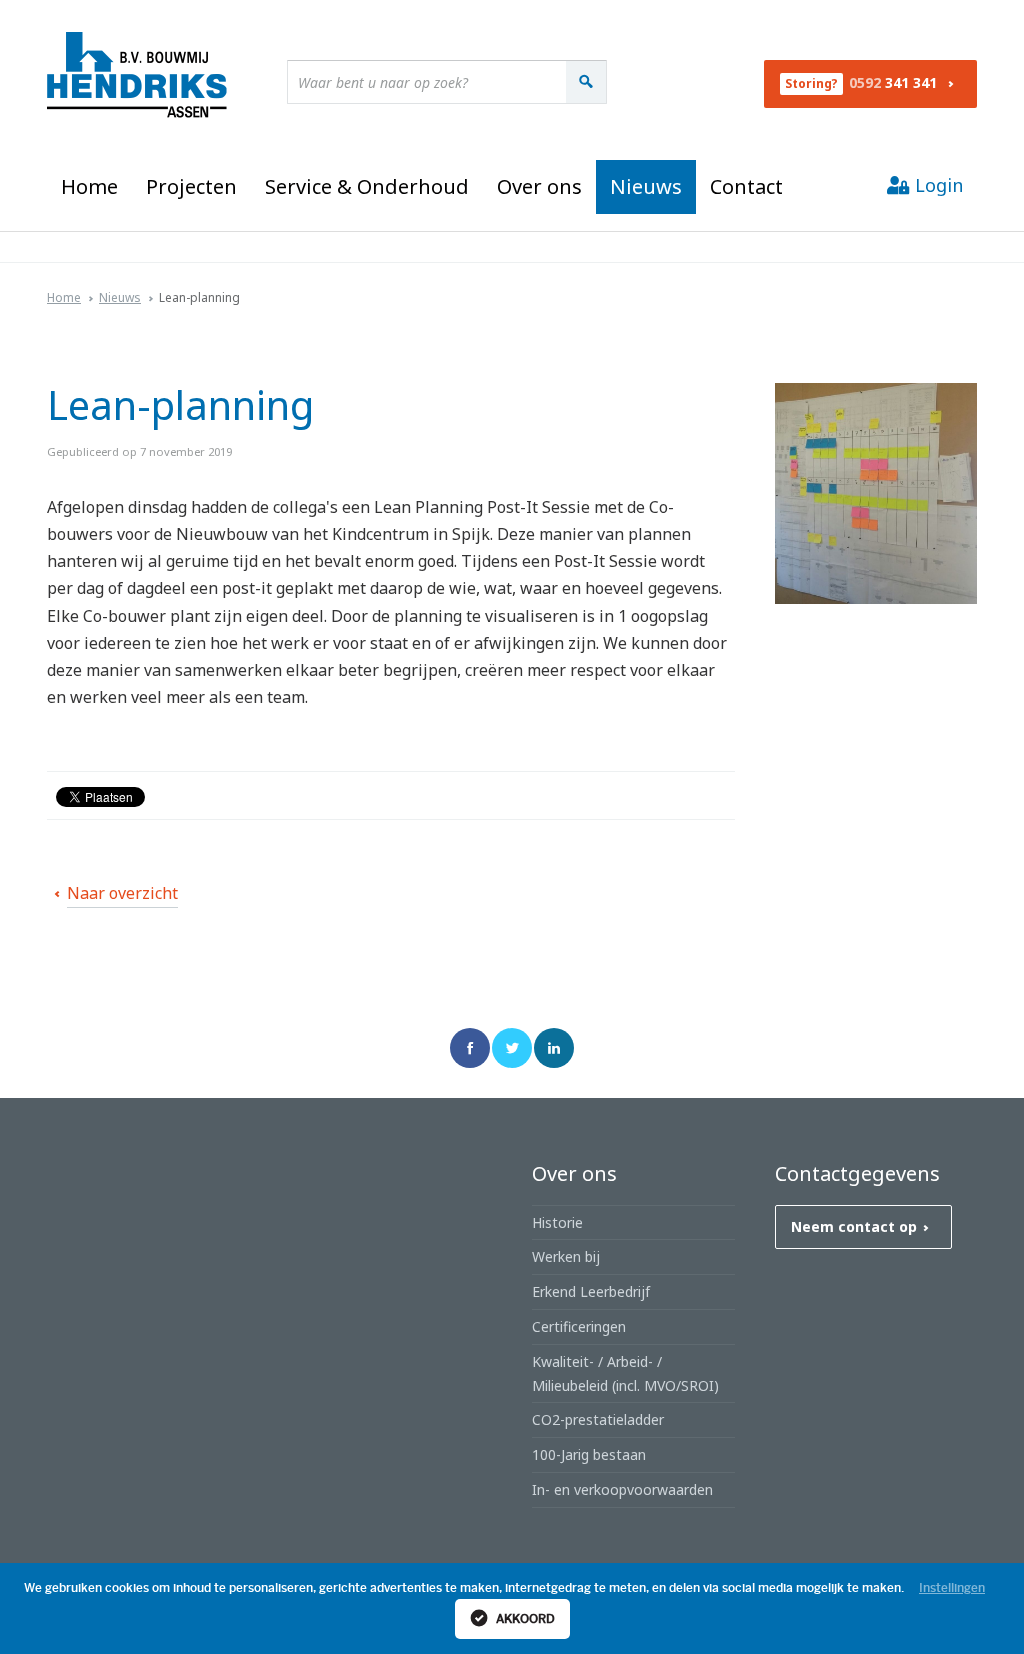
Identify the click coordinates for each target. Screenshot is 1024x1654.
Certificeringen (579, 1326)
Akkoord (524, 1619)
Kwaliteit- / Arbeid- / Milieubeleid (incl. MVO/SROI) (625, 1373)
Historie (557, 1222)
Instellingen (952, 1588)
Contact (746, 186)
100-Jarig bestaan (589, 1454)
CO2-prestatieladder (598, 1419)
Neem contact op (854, 1226)
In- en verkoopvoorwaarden (622, 1489)
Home (89, 186)
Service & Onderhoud (367, 186)
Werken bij (566, 1256)
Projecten (191, 186)
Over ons (539, 186)
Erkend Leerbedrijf (591, 1291)
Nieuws (646, 186)
